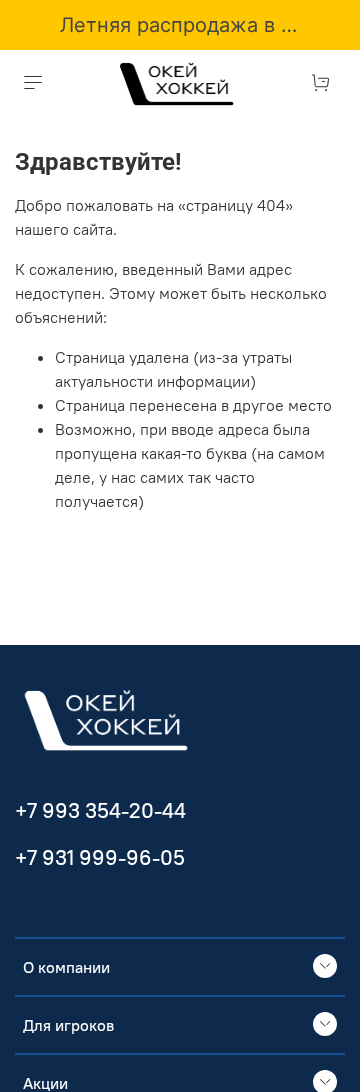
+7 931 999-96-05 (100, 857)
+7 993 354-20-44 (100, 810)
